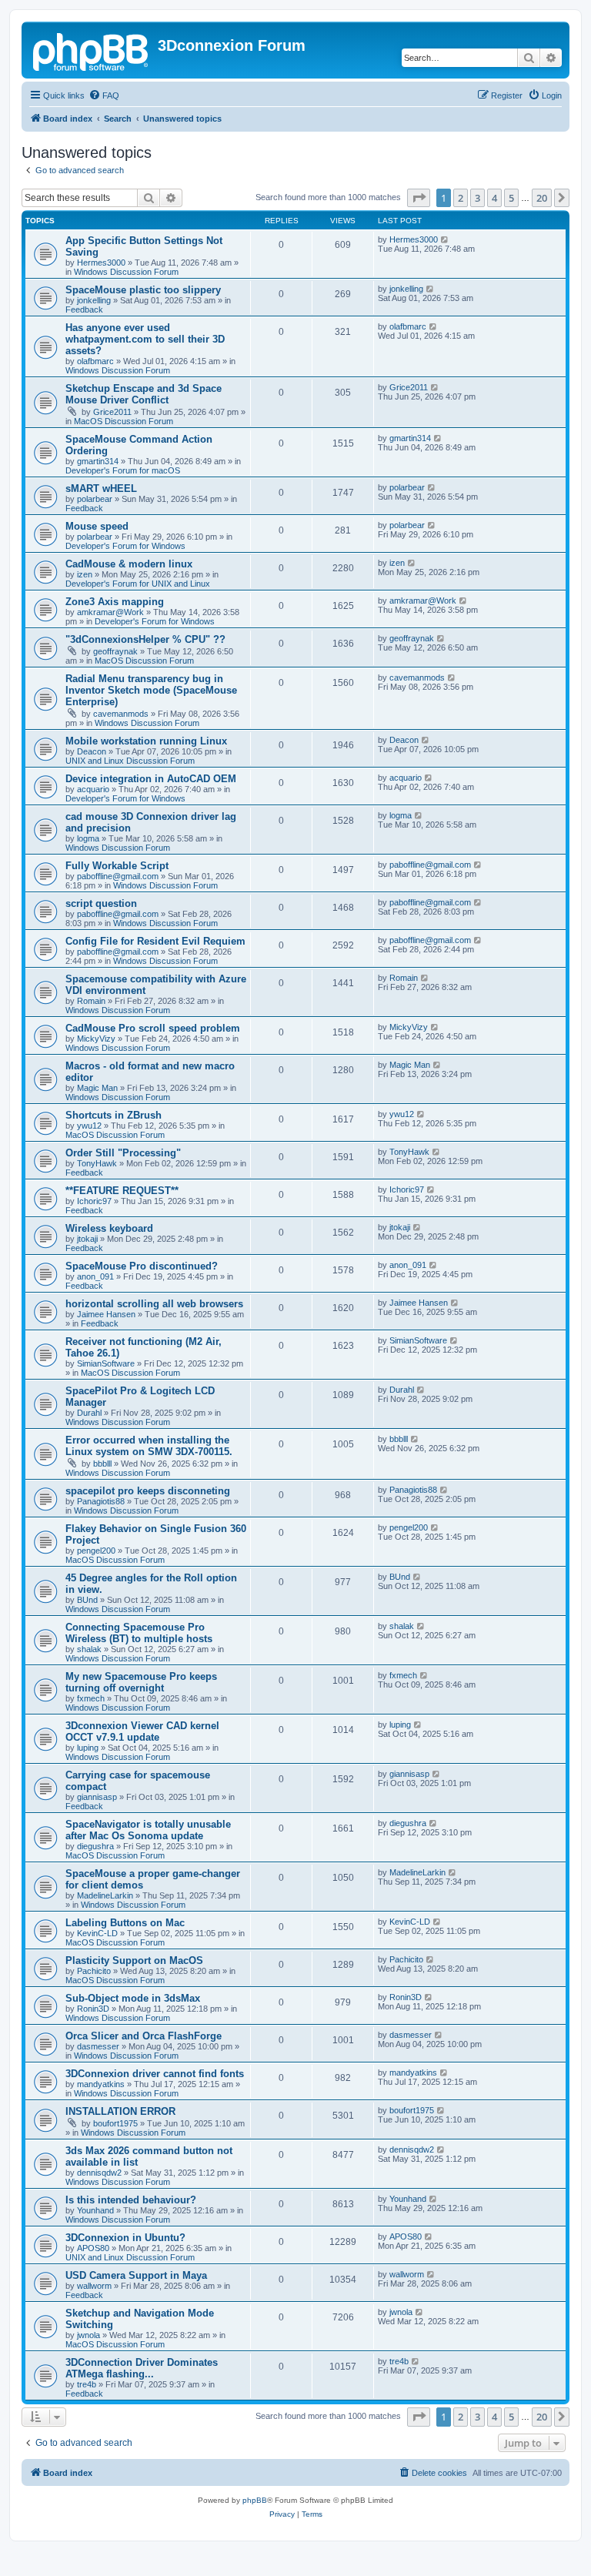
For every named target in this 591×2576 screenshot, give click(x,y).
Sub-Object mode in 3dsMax (133, 1998)
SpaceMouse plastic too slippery (143, 290)
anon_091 (95, 1276)
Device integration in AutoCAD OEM (151, 779)
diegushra (95, 1846)
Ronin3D (93, 2009)
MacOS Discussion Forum (124, 421)
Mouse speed (97, 526)
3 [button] (477, 198)
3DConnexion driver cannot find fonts (155, 2074)
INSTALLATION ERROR (120, 2111)
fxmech (91, 1698)
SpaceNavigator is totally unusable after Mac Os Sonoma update (148, 1830)
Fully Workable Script (117, 866)
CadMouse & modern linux (129, 564)
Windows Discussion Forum (126, 272)
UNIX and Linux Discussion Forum (130, 761)
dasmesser (98, 2046)
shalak (89, 1649)
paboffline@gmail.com (118, 876)
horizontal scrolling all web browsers (154, 1304)
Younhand (95, 2210)
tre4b (87, 2384)
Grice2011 (112, 412)
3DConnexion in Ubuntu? (125, 2238)
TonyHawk (97, 1163)
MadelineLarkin (105, 1895)
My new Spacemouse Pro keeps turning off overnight (141, 1682)
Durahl (89, 1413)
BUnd (87, 1600)
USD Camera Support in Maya (136, 2275)
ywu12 (89, 1126)
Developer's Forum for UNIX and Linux (138, 584)
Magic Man (97, 1088)
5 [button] (511, 198)
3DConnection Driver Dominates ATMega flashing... (142, 2368)
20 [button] (542, 198)
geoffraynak (115, 651)
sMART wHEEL (101, 488)
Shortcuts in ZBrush (114, 1115)
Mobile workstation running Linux (146, 741)
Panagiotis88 (101, 1501)
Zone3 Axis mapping (115, 602)
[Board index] (92, 50)
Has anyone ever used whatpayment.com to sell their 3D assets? (145, 339)
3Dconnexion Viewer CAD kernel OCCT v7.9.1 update (142, 1731)
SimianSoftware (106, 1363)
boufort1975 (115, 2123)
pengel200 (96, 1551)
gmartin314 (98, 461)
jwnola (88, 2335)
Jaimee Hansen (106, 1314)
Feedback (84, 309)
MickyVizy (96, 1039)
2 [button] (461, 198)
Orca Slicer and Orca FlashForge (144, 2036)
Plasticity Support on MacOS (134, 1960)
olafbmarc (95, 361)
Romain (91, 1001)
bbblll (102, 1464)
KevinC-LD (97, 1933)
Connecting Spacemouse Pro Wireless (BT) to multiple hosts (139, 1633)
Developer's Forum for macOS (123, 470)
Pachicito (94, 1971)
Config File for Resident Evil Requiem (155, 941)
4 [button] (494, 198)
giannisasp (97, 1797)
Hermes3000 (101, 263)
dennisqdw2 (99, 2173)
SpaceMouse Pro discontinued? (142, 1266)
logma (88, 838)
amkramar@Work (110, 612)
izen (85, 574)
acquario (93, 789)
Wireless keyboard (109, 1228)
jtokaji (87, 1239)
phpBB (255, 2500)
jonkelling (94, 300)
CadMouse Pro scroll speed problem (153, 1028)
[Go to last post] (445, 239)
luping (88, 1748)
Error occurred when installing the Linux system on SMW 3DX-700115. (149, 1446)
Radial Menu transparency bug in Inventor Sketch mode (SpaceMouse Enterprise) (151, 690)
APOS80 (93, 2248)
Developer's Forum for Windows (125, 546)
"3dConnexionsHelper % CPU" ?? (145, 639)
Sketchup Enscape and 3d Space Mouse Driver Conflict (144, 394)
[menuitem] (104, 95)
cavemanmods (121, 714)
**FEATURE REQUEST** (122, 1191)
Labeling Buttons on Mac (125, 1923)
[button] (419, 198)
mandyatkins (101, 2084)
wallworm (94, 2286)
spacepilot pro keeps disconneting (148, 1491)
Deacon (92, 751)
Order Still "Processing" (123, 1153)
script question (101, 903)
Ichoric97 (94, 1201)
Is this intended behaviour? (131, 2200)
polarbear (95, 499)
